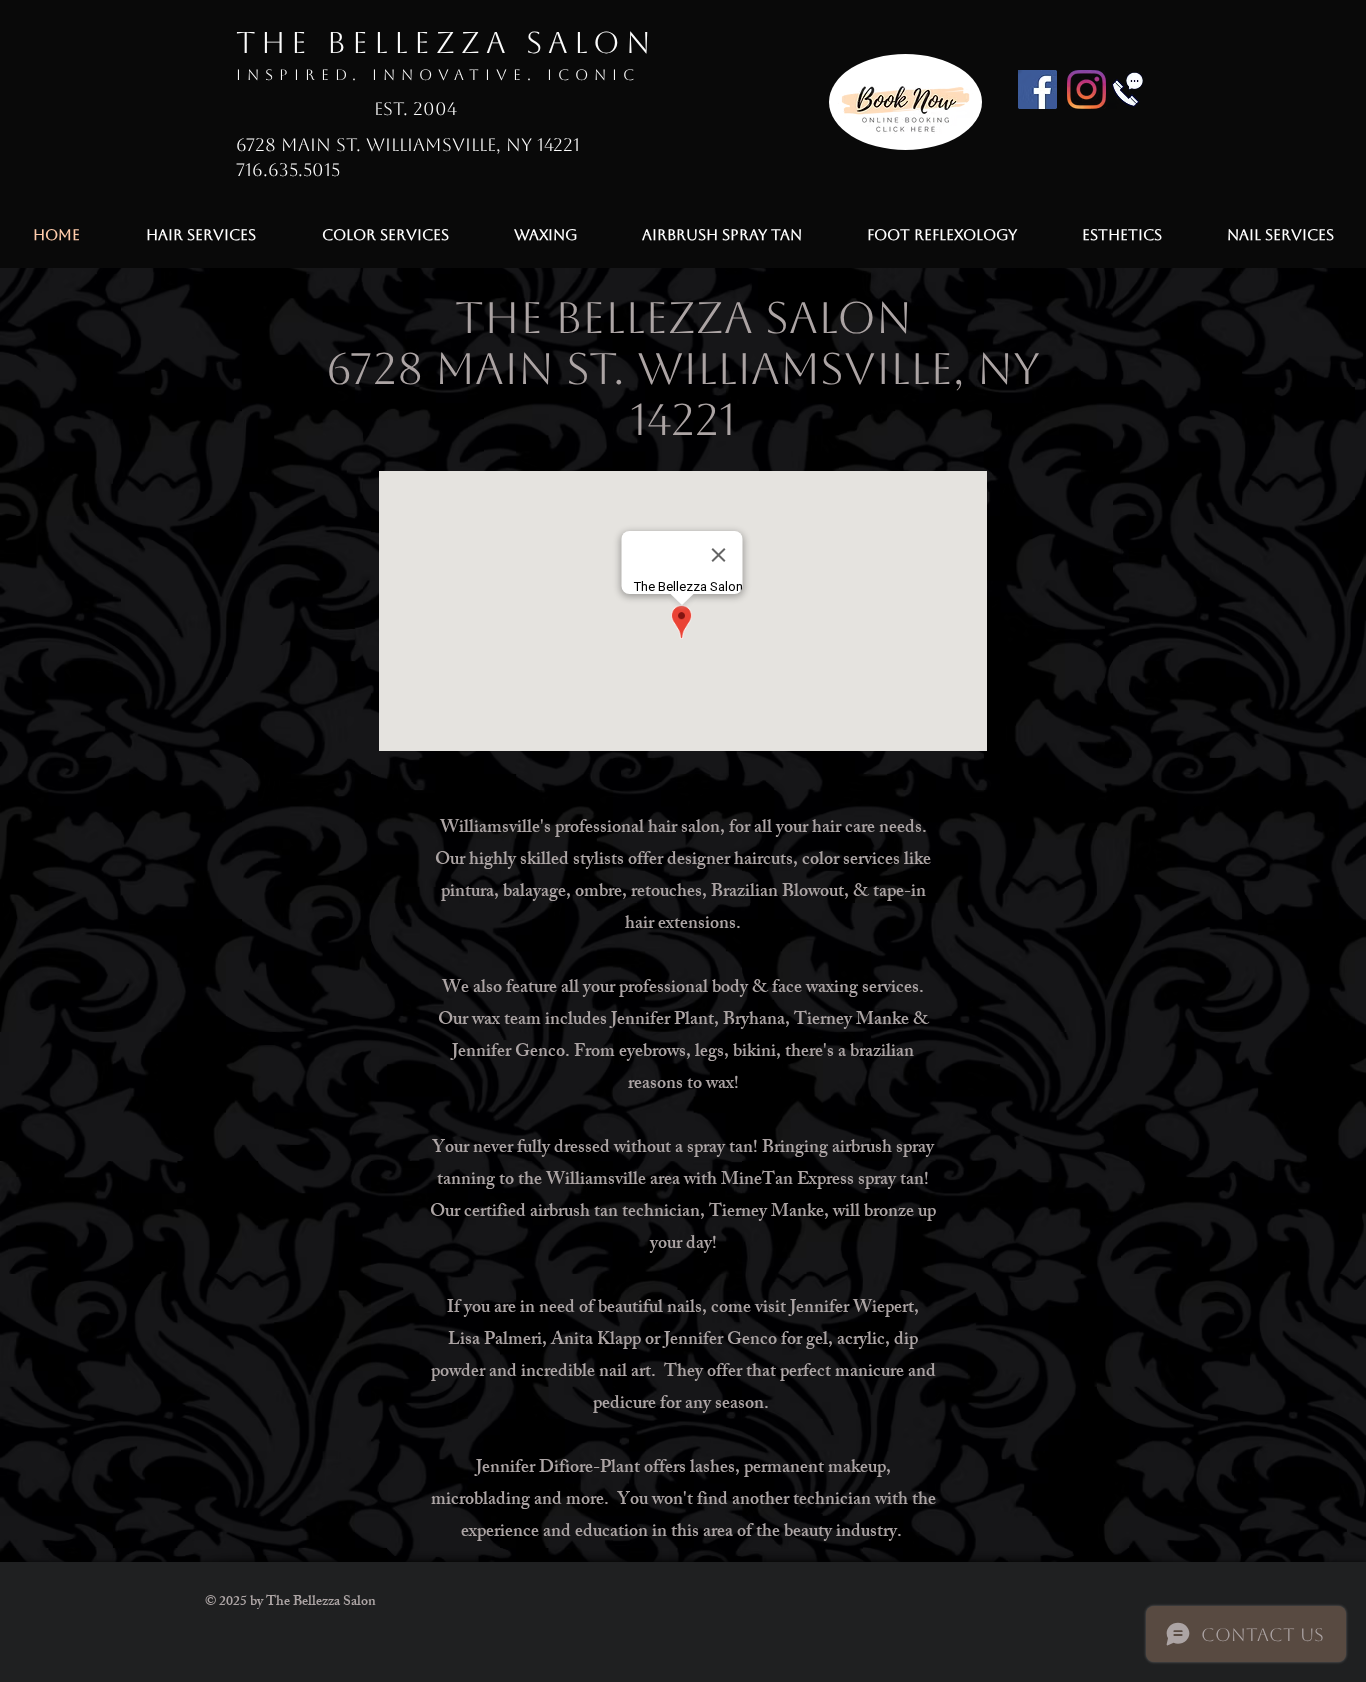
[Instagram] (1086, 89)
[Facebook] (1037, 89)
